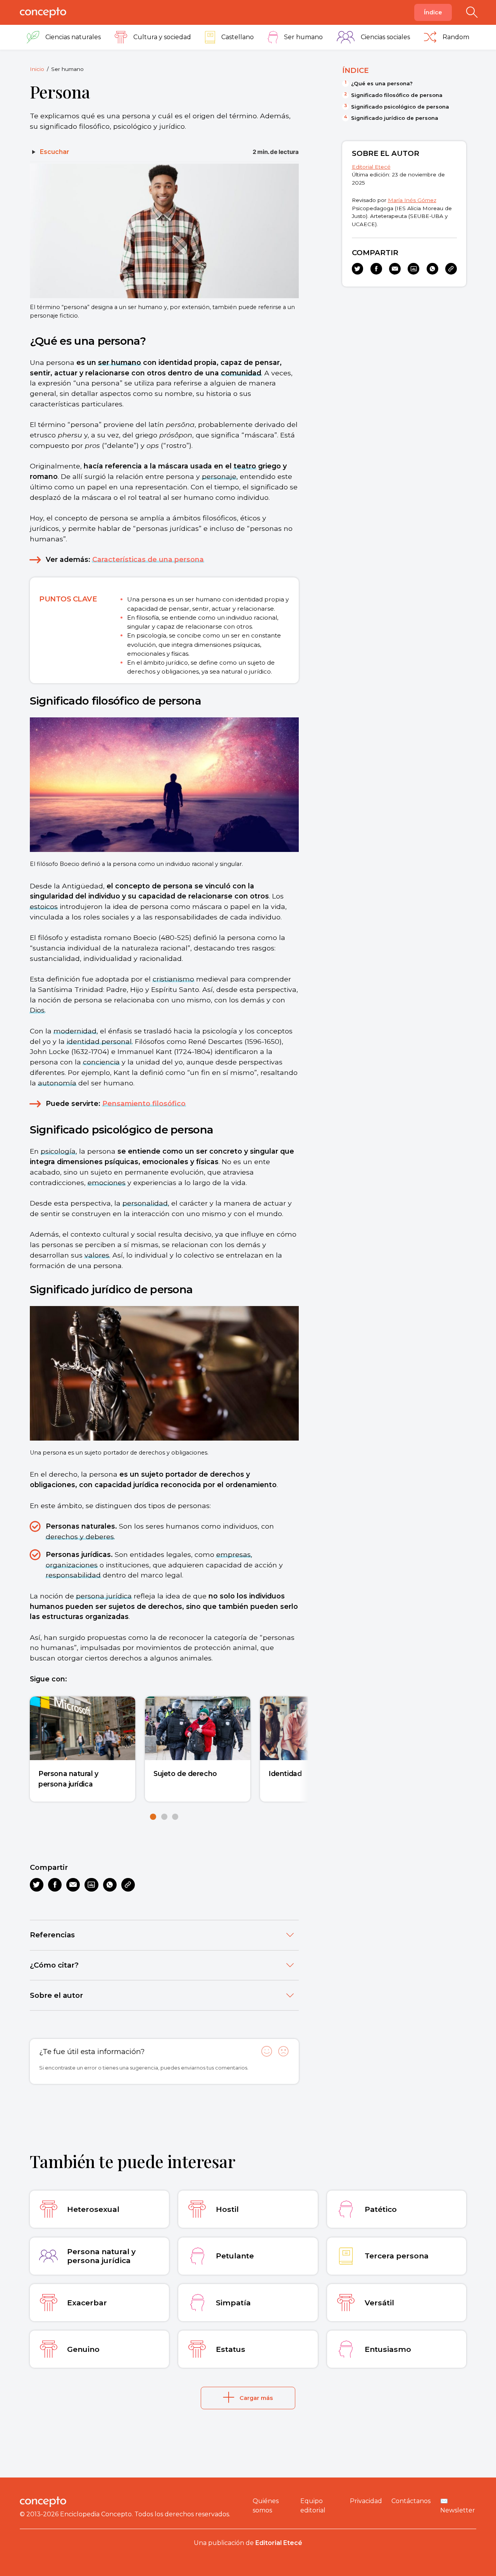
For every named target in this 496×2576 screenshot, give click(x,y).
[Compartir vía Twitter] (37, 1885)
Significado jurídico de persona (395, 118)
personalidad (145, 1203)
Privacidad (366, 2501)
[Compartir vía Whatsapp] (110, 1885)
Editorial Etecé (371, 167)
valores (97, 1255)
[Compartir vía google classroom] (91, 1885)
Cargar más (256, 2398)
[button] (153, 1817)
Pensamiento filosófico (144, 1103)
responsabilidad (73, 1575)
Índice (433, 12)
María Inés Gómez (412, 200)
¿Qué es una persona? (382, 83)
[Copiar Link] (128, 1885)
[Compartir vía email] (73, 1885)
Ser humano (67, 69)
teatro (245, 466)
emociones (107, 1183)
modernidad (75, 1031)
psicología (58, 1151)
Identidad (285, 1773)
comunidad (241, 373)
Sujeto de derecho (185, 1773)
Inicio (37, 69)
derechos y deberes (80, 1537)
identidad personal (99, 1041)
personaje (219, 476)
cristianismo (173, 979)
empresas (233, 1554)
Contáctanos (411, 2501)
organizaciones (72, 1565)
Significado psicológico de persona (400, 107)
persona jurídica (104, 1596)
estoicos (44, 906)
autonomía (57, 1083)
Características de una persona (148, 559)
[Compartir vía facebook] (55, 1885)
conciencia (101, 1062)
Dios (37, 1010)
